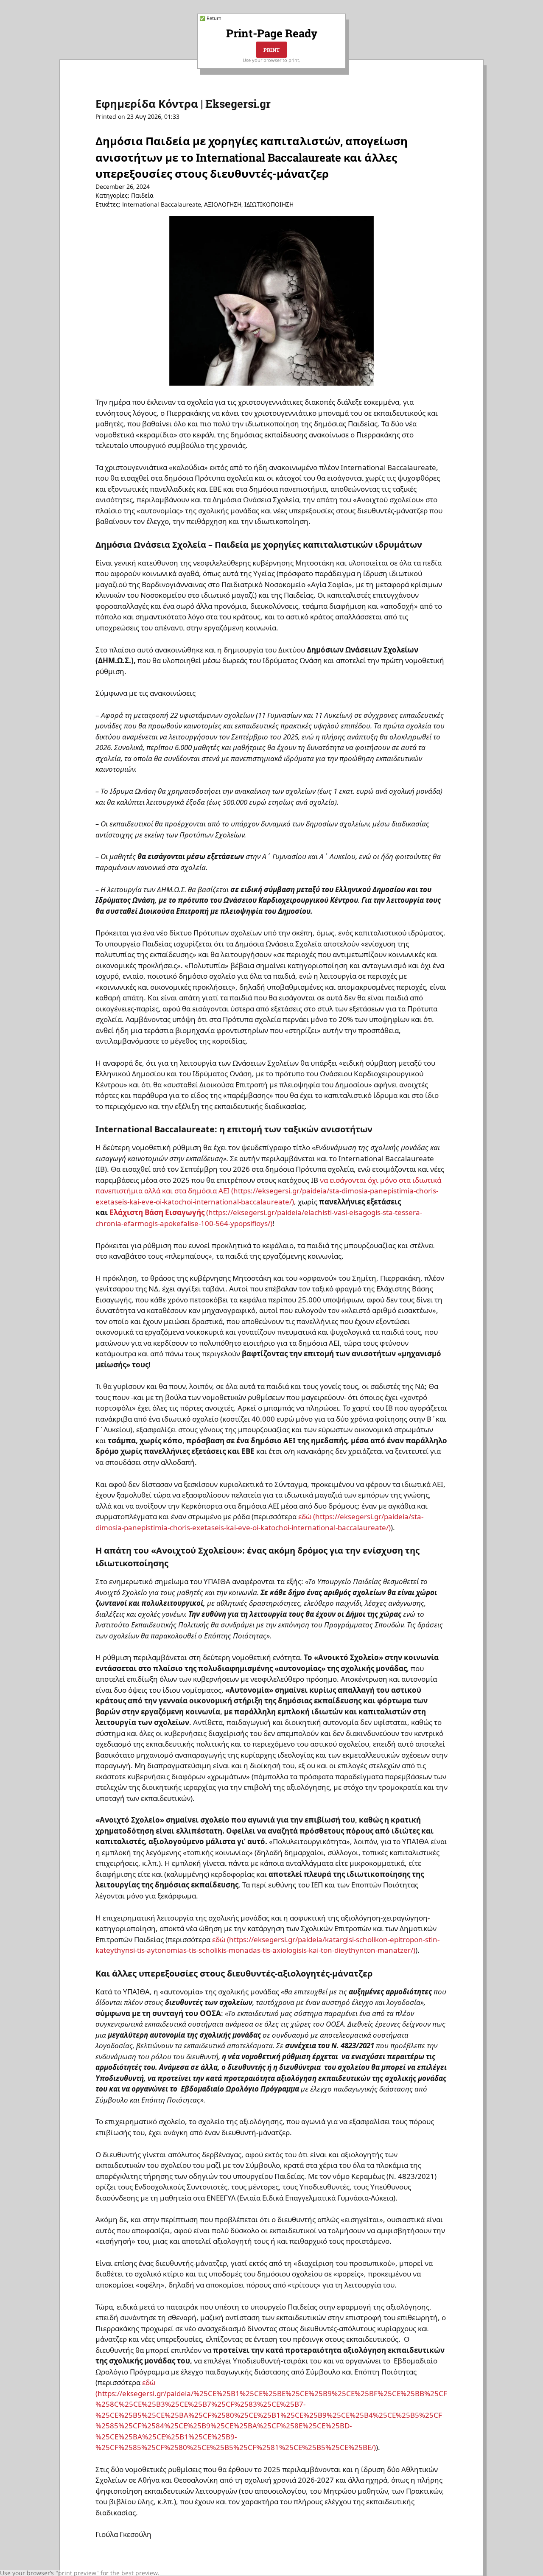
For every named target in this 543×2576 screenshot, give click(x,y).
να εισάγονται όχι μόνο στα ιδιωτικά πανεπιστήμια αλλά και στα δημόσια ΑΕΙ (268, 1186)
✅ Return (210, 18)
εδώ (149, 2382)
